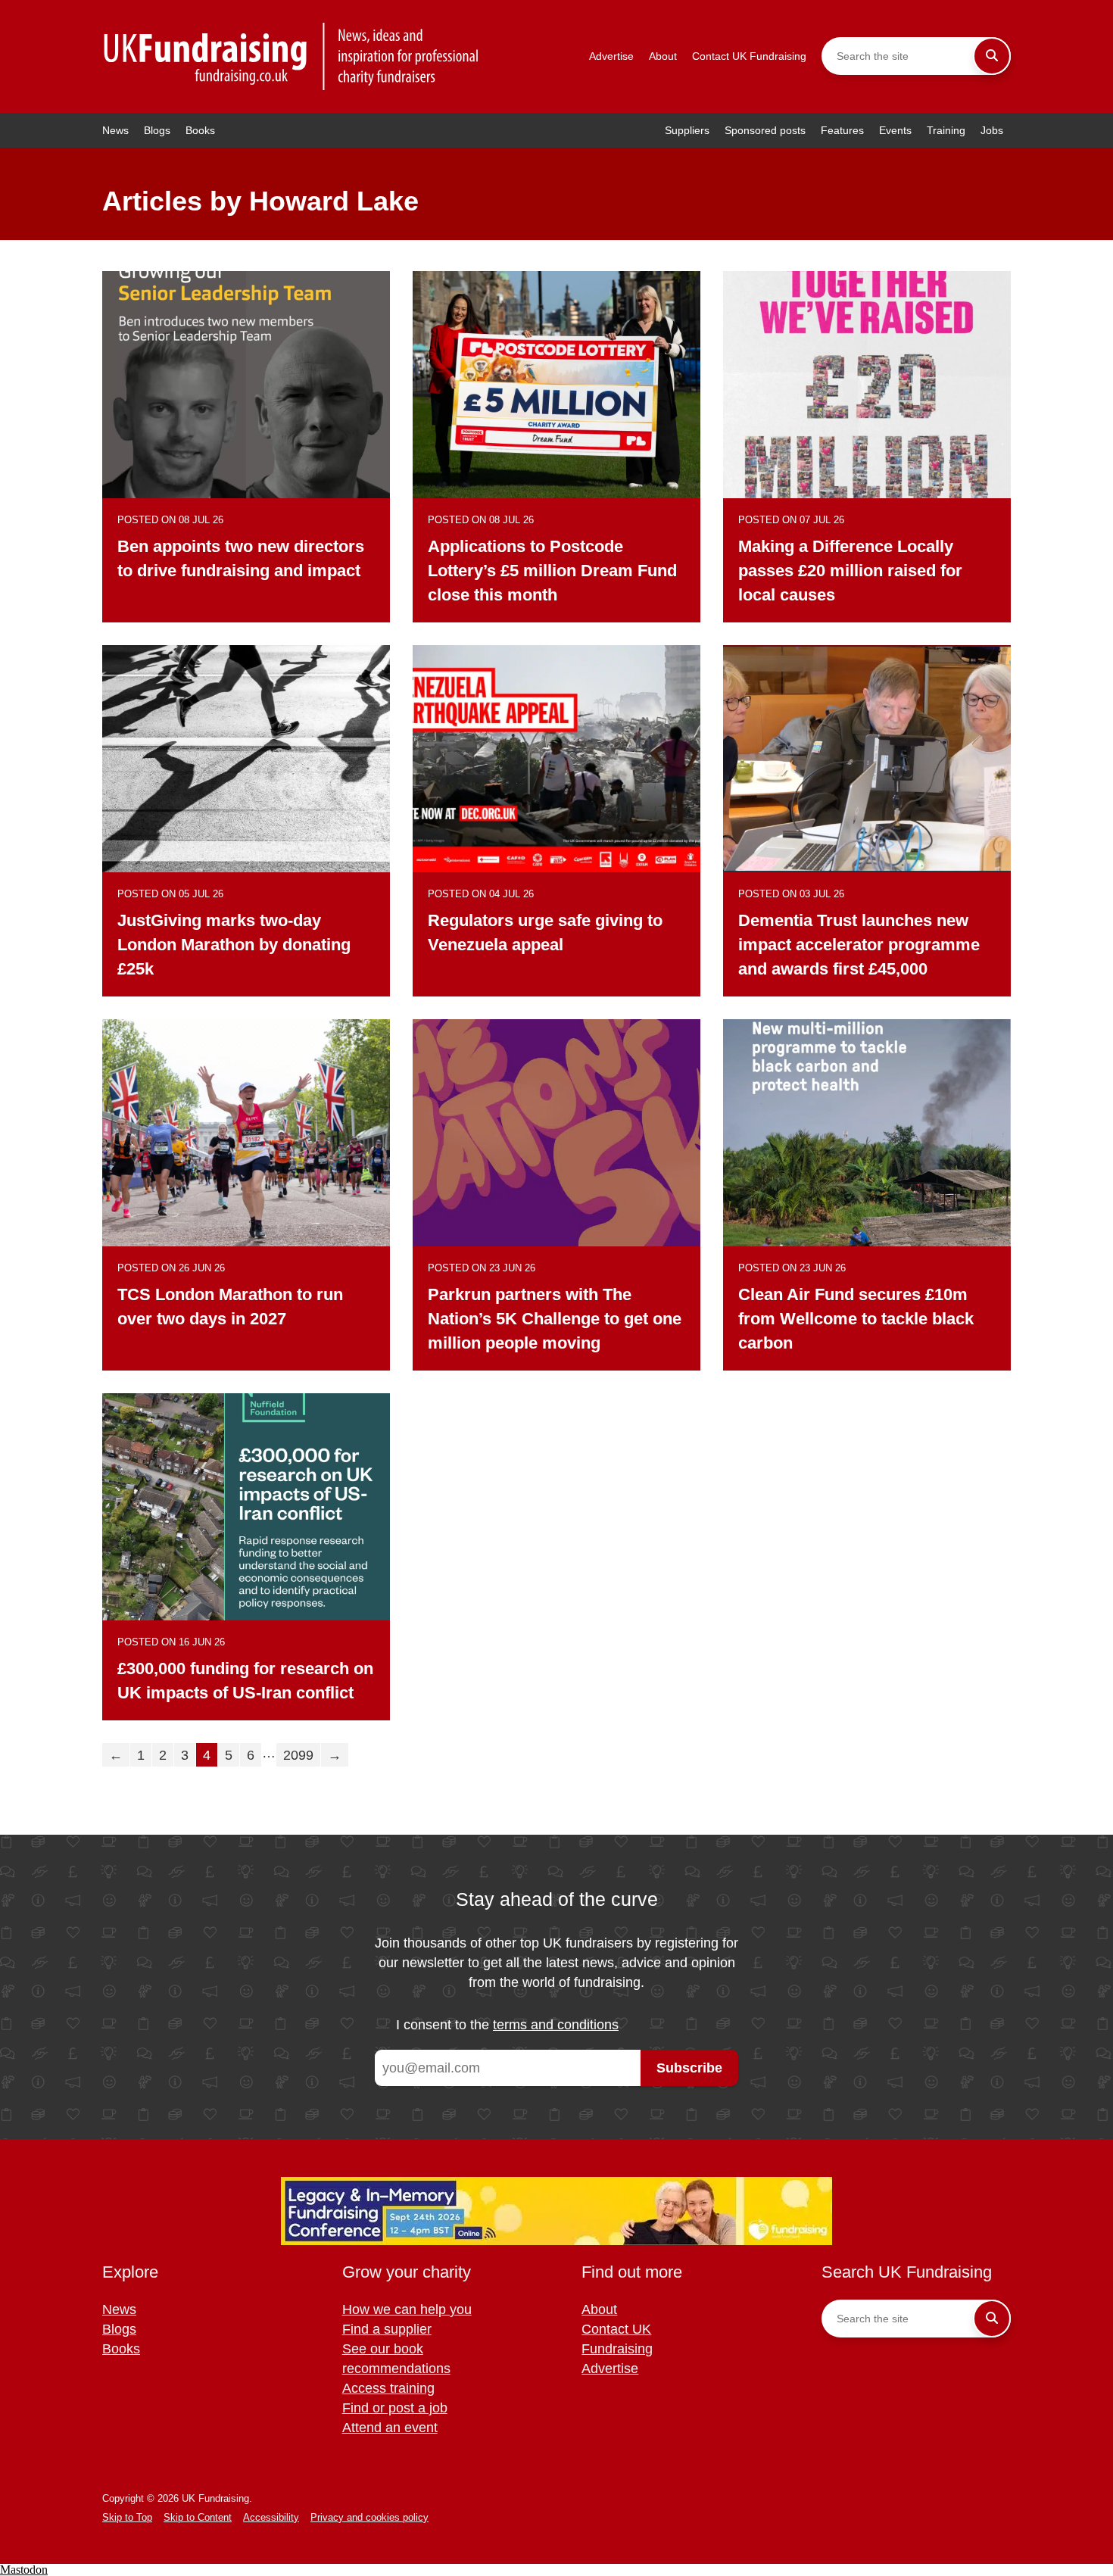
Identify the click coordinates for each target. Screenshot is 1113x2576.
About (663, 56)
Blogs (157, 130)
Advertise (611, 56)
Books (200, 130)
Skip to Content (198, 2517)
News (115, 130)
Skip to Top (127, 2517)
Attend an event (390, 2428)
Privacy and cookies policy (369, 2517)
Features (842, 130)
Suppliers (687, 130)
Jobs (992, 130)
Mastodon (24, 2570)
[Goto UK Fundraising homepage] (291, 56)
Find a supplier (387, 2329)
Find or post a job (395, 2408)
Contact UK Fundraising (749, 56)
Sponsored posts (765, 130)
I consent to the (507, 2025)
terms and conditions (556, 2025)
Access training (388, 2388)
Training (946, 130)
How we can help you (407, 2309)
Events (895, 130)
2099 (298, 1755)
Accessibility (271, 2517)
